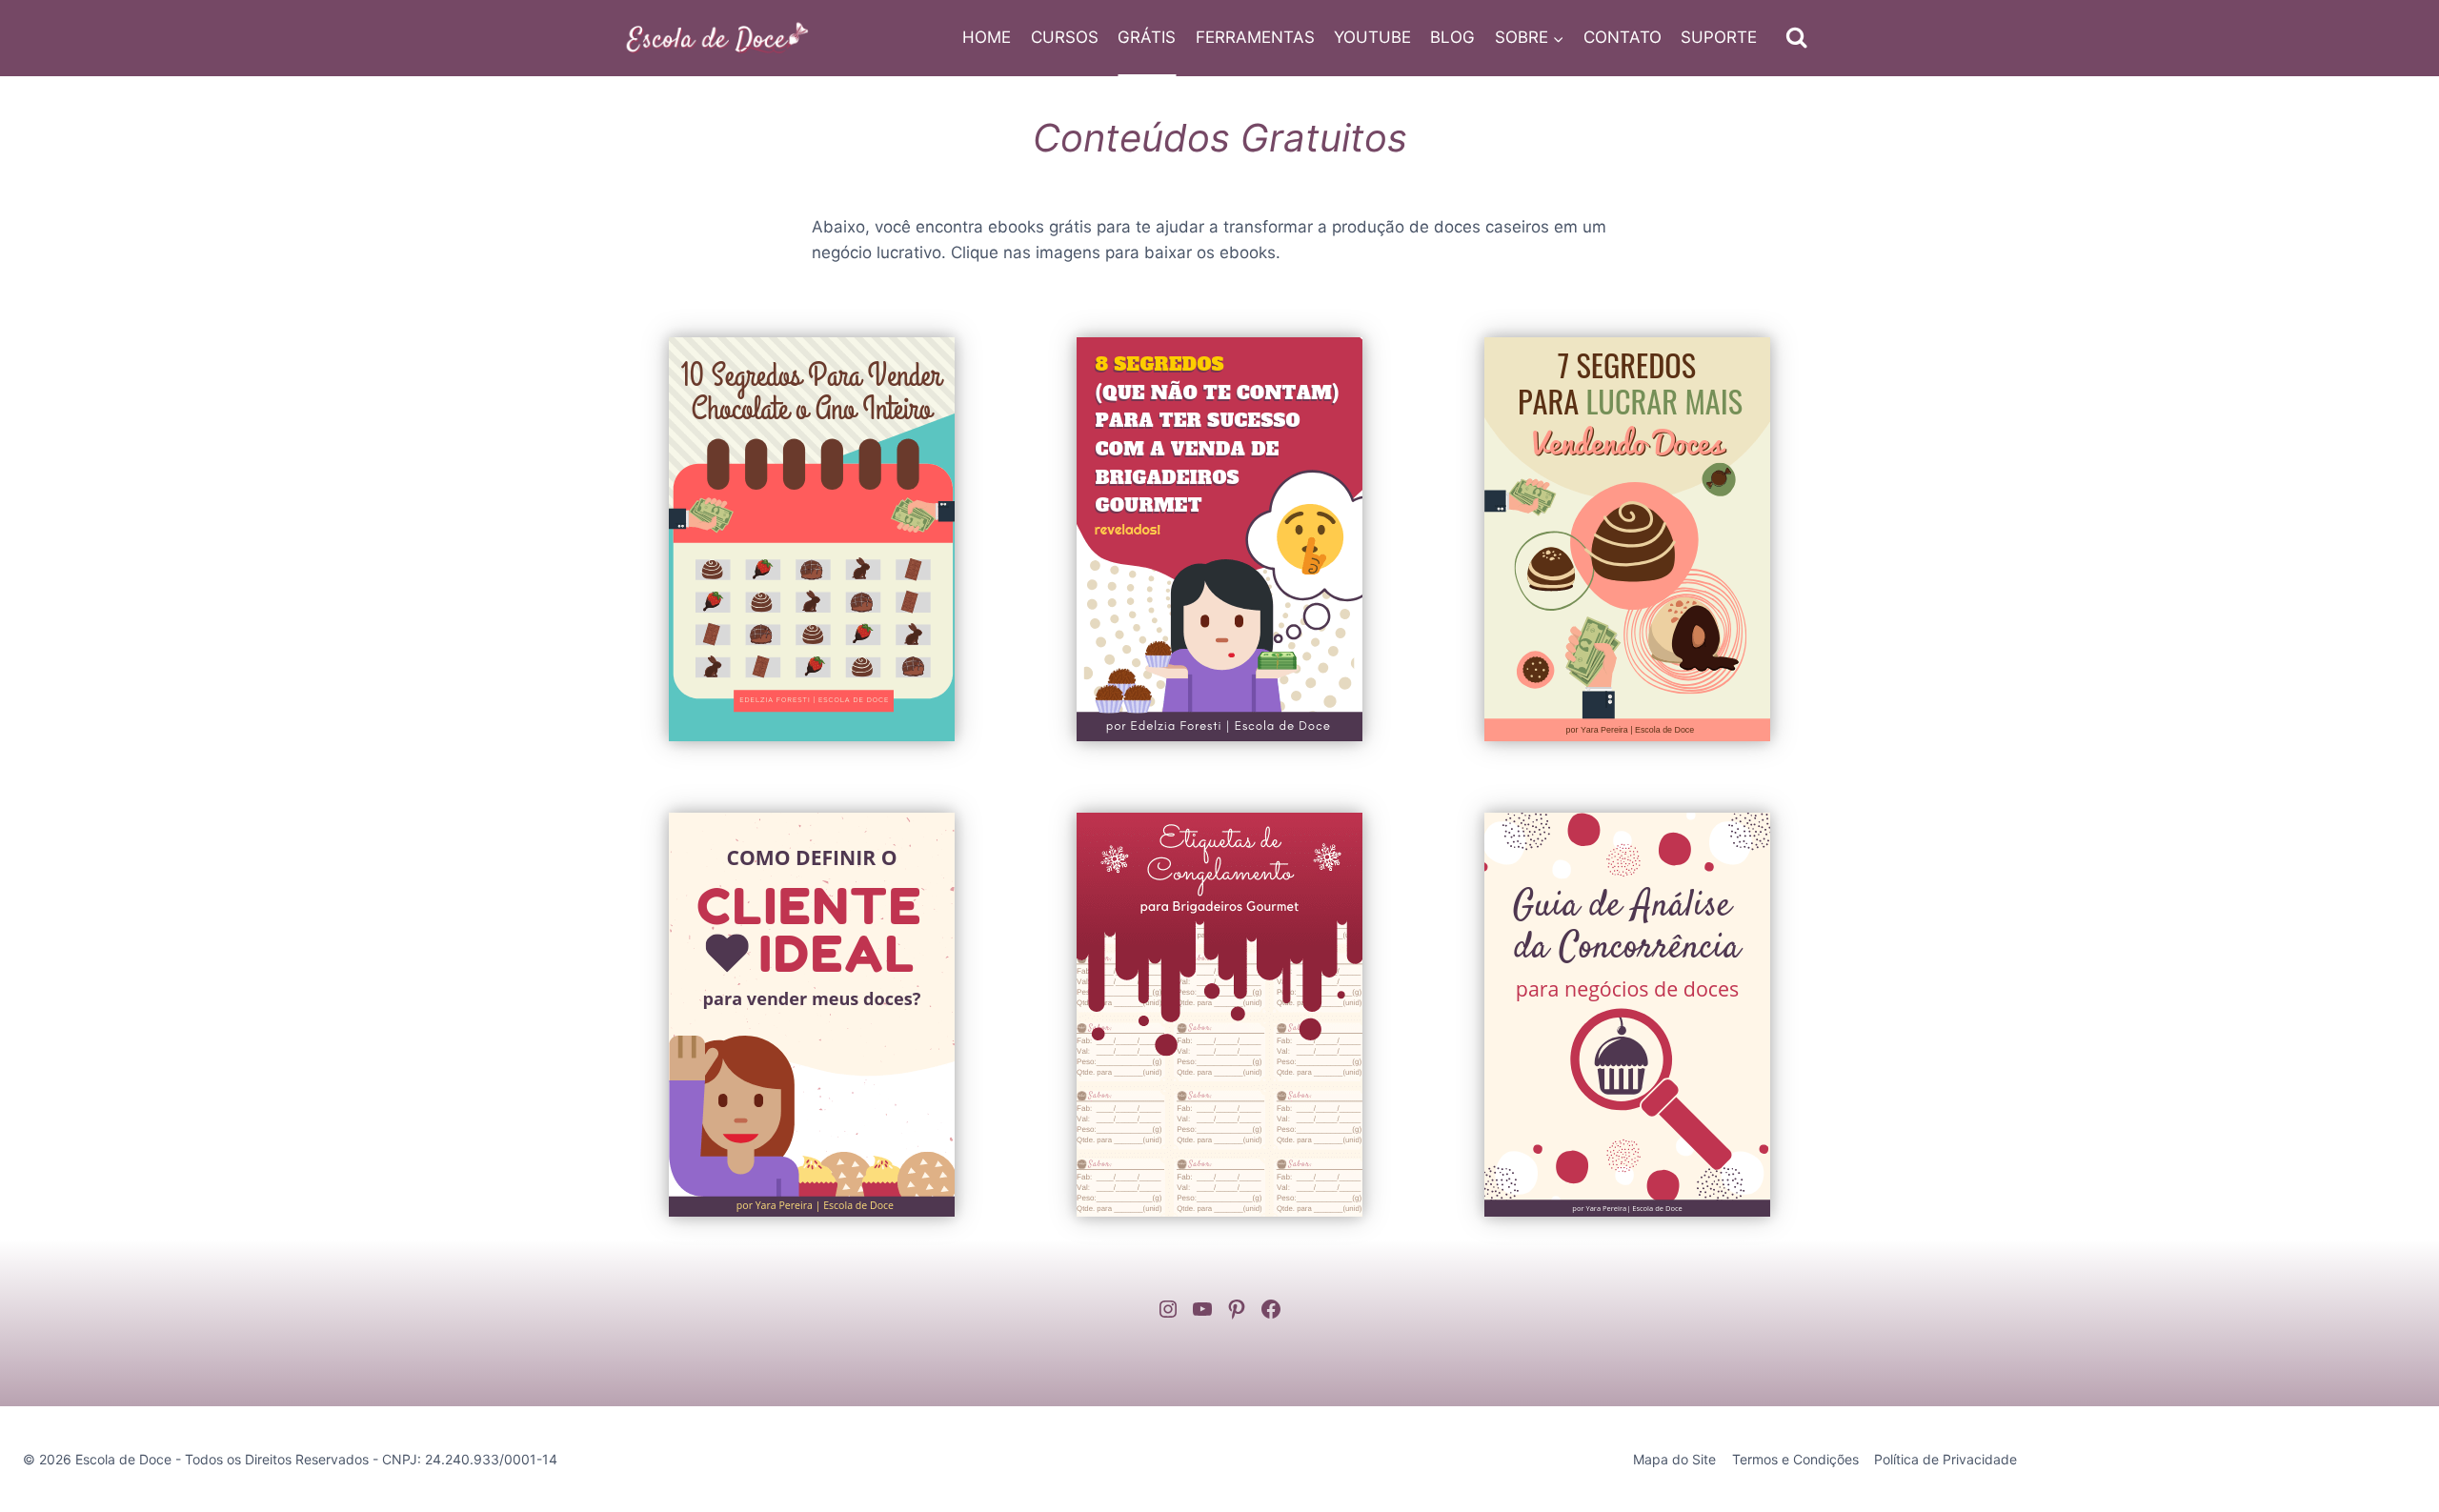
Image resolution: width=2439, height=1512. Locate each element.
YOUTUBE (1372, 37)
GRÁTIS (1147, 37)
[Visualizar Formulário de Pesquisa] (1796, 38)
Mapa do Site (1674, 1459)
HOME (987, 37)
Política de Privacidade (1945, 1459)
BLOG (1452, 37)
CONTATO (1623, 37)
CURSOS (1065, 37)
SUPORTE (1719, 37)
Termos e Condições (1795, 1459)
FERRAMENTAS (1255, 37)
